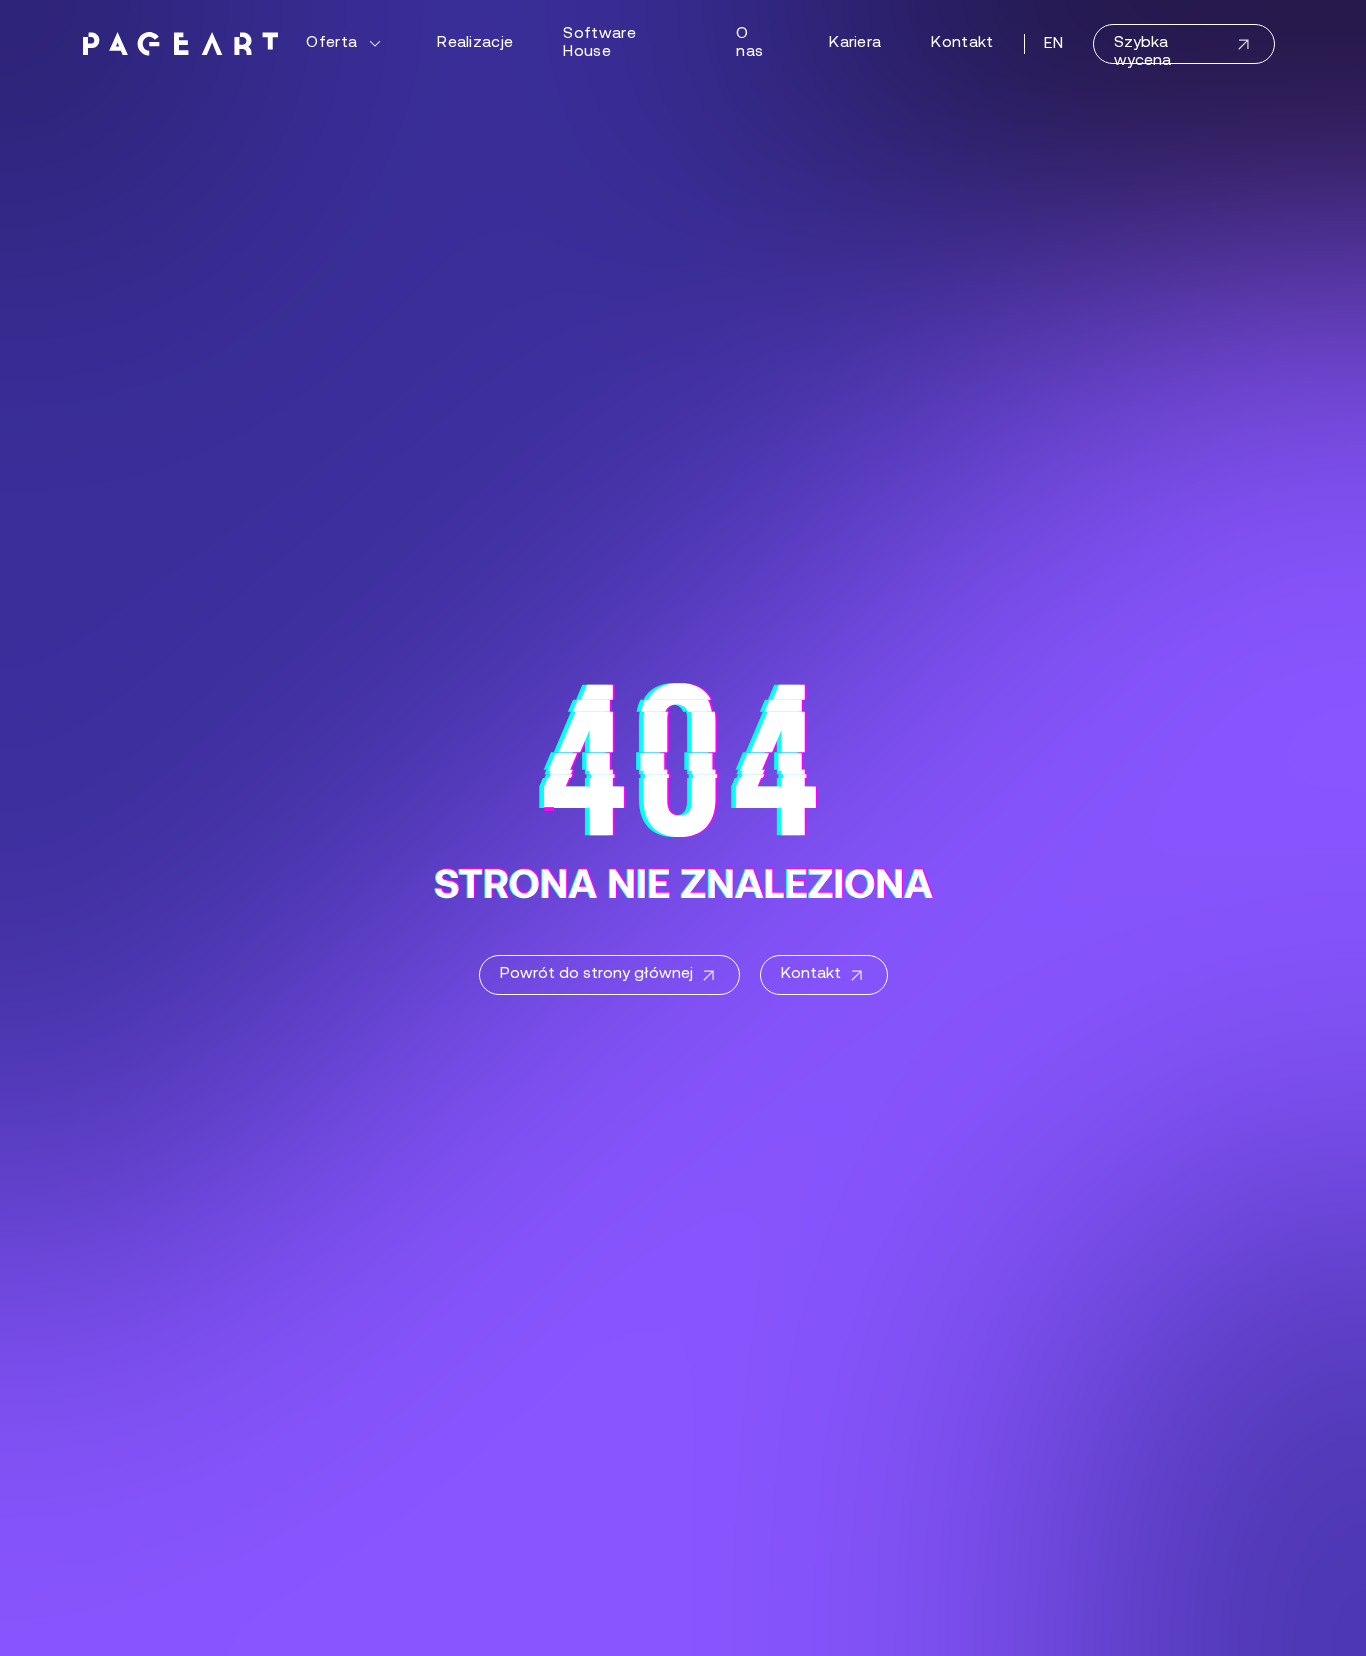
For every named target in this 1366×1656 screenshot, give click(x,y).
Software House (599, 43)
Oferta (331, 43)
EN (1054, 44)
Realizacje (475, 43)
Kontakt (962, 43)
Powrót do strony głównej (596, 974)
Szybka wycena (1142, 49)
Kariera (855, 43)
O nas (749, 43)
